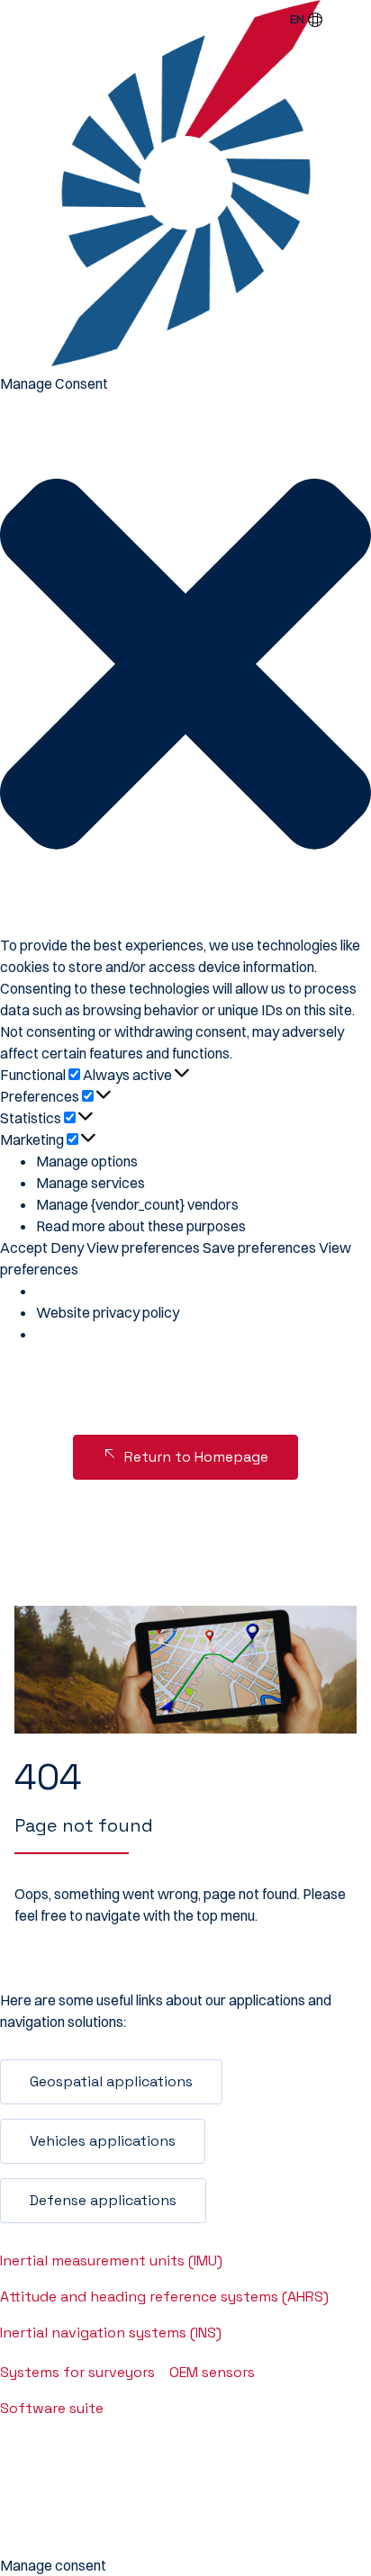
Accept (24, 1247)
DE (304, 56)
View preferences (143, 1247)
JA (304, 248)
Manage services (90, 1183)
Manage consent (53, 2565)
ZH (304, 311)
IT (304, 120)
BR (304, 215)
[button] (185, 664)
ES (305, 87)
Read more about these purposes (141, 1226)
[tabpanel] (185, 1670)
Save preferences (259, 1247)
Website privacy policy (108, 1312)
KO (305, 279)
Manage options (87, 1161)
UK (305, 184)
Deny (67, 1247)
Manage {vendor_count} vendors (137, 1204)
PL (305, 151)
